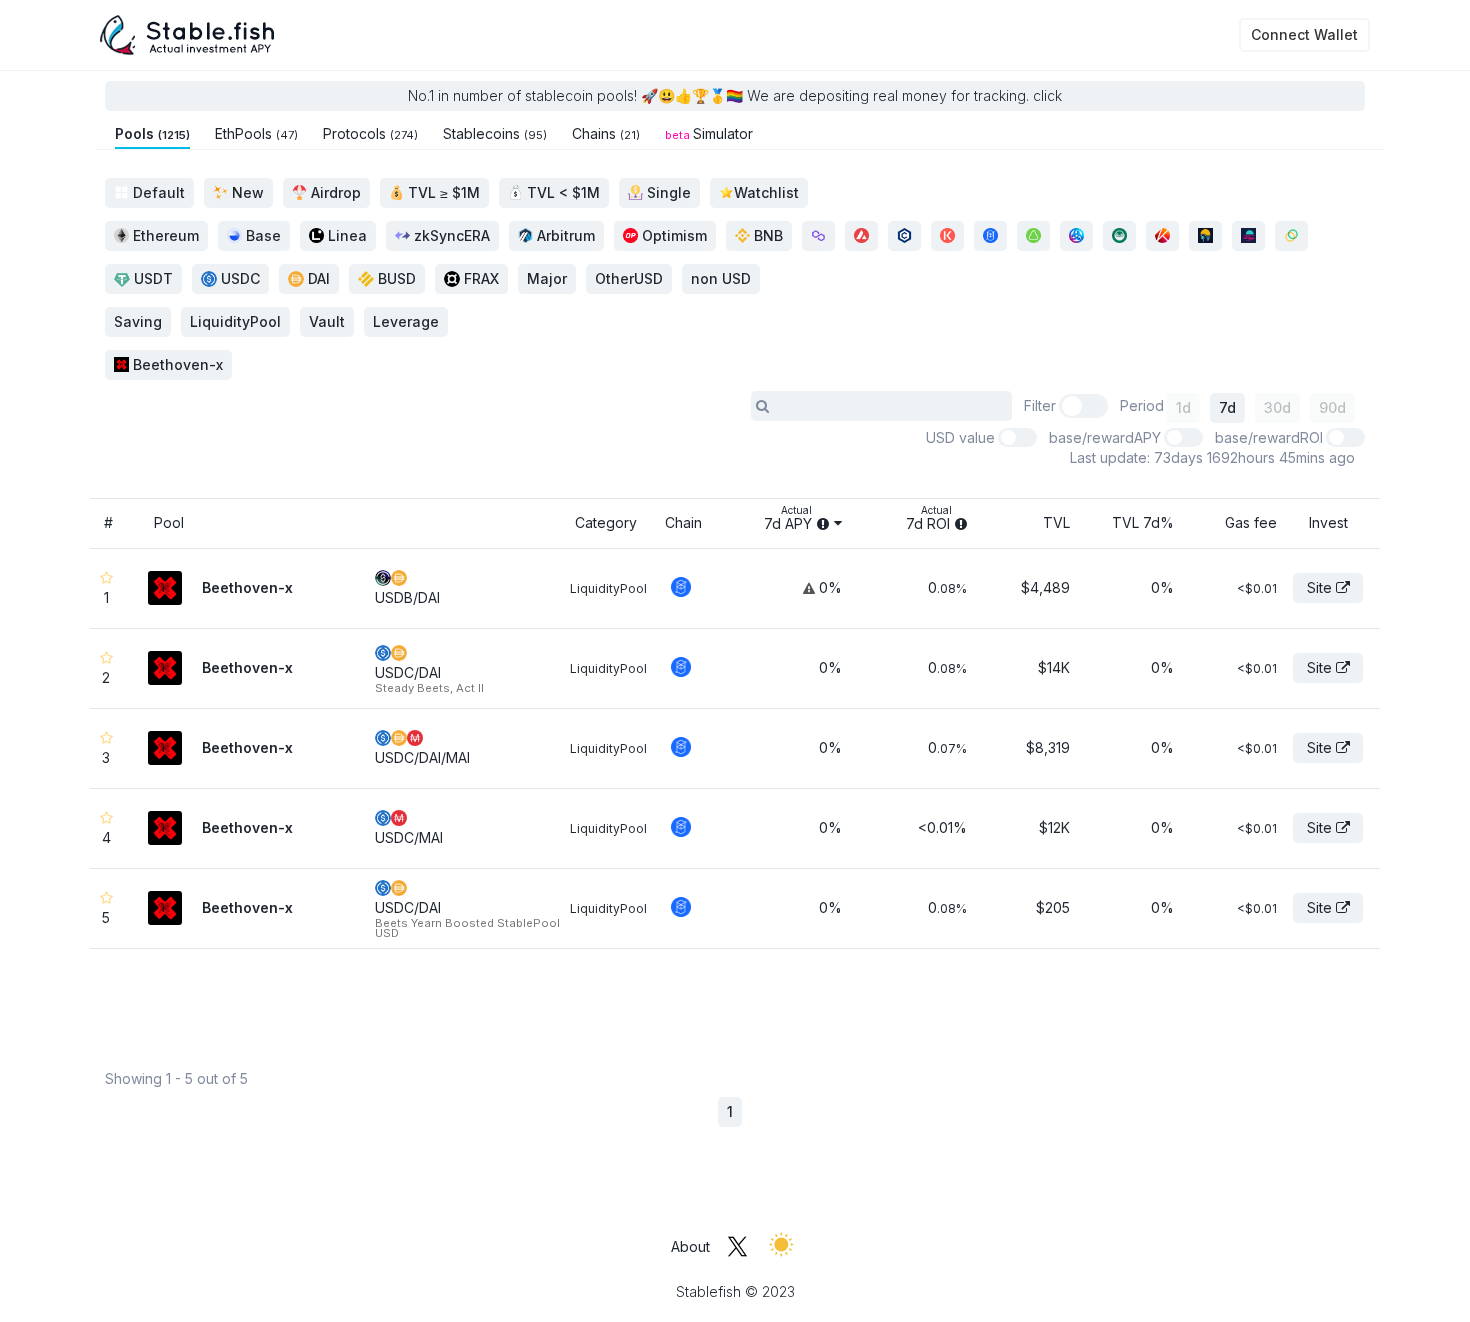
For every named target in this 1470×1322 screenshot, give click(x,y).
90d (1332, 407)
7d (1227, 407)
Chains (606, 133)
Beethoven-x (176, 364)
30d (1277, 407)
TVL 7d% (1142, 522)
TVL (1056, 522)
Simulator (709, 133)
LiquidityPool (608, 588)
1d (1183, 407)
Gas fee (1251, 522)
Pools (152, 133)
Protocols (370, 133)
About (690, 1246)
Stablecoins (495, 133)
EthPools (256, 133)
